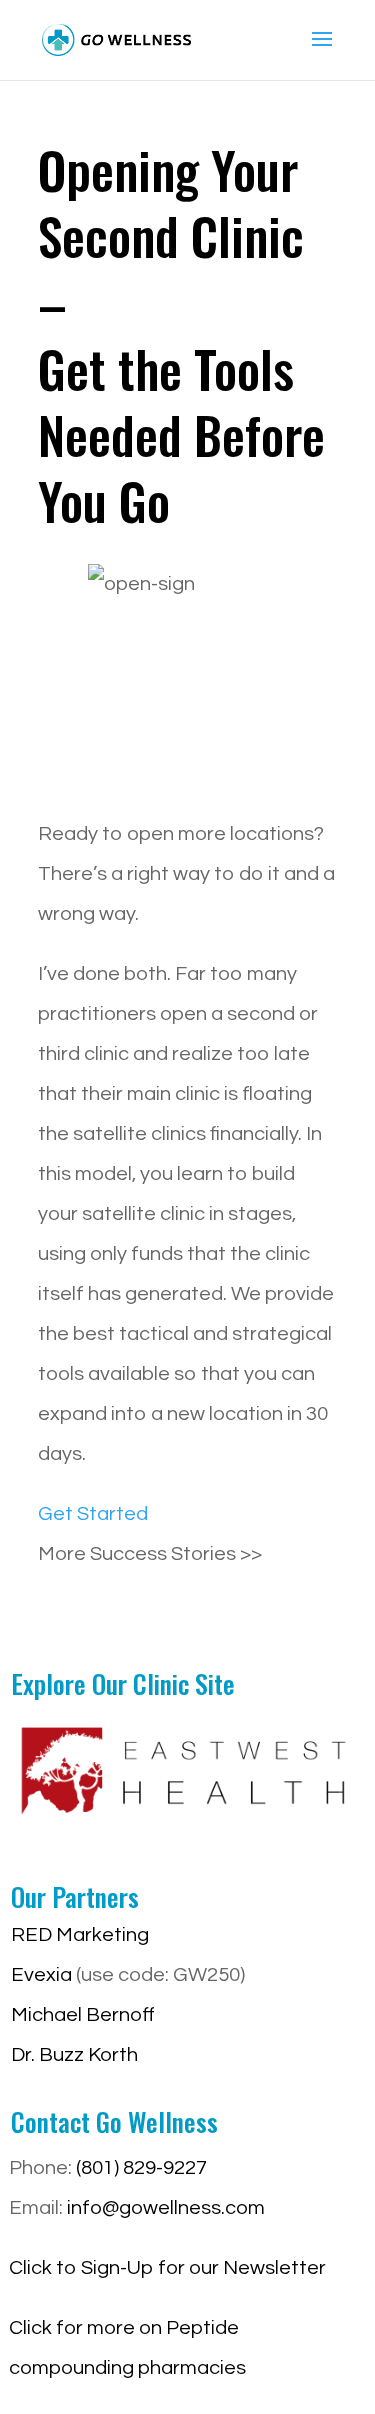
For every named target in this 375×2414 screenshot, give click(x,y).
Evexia (41, 1975)
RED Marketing (80, 1935)
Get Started (93, 1514)
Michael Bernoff (83, 2015)
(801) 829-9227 (141, 2168)
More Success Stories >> (150, 1554)
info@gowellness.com (166, 2208)
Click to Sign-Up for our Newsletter (167, 2268)
